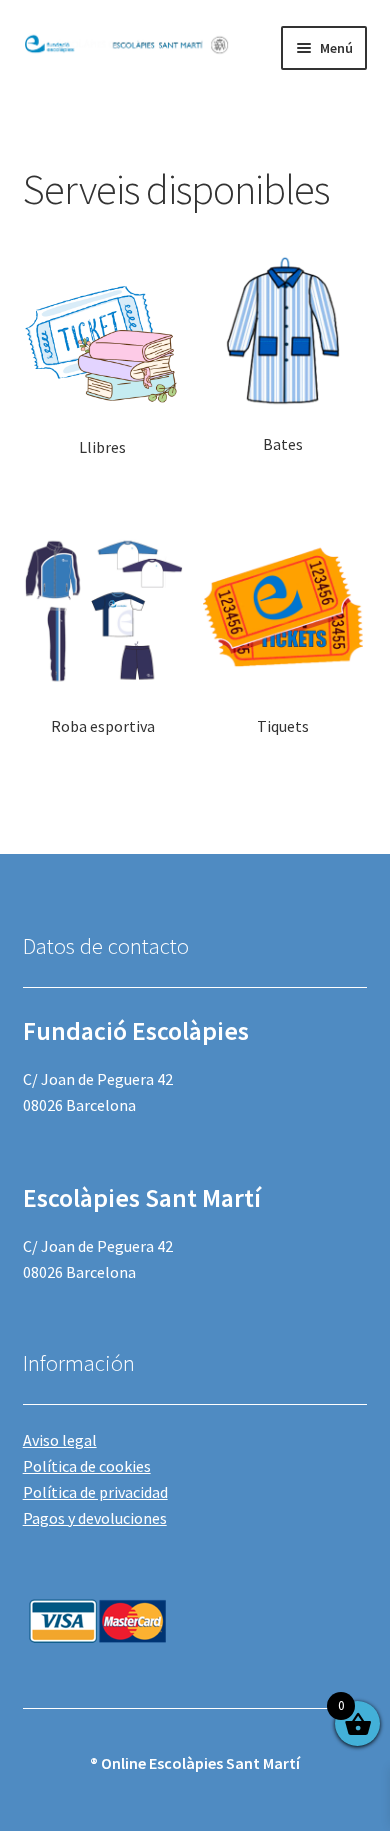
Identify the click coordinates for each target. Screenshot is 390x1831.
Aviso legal (60, 1440)
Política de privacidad (95, 1492)
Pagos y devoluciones (95, 1518)
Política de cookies (87, 1466)
